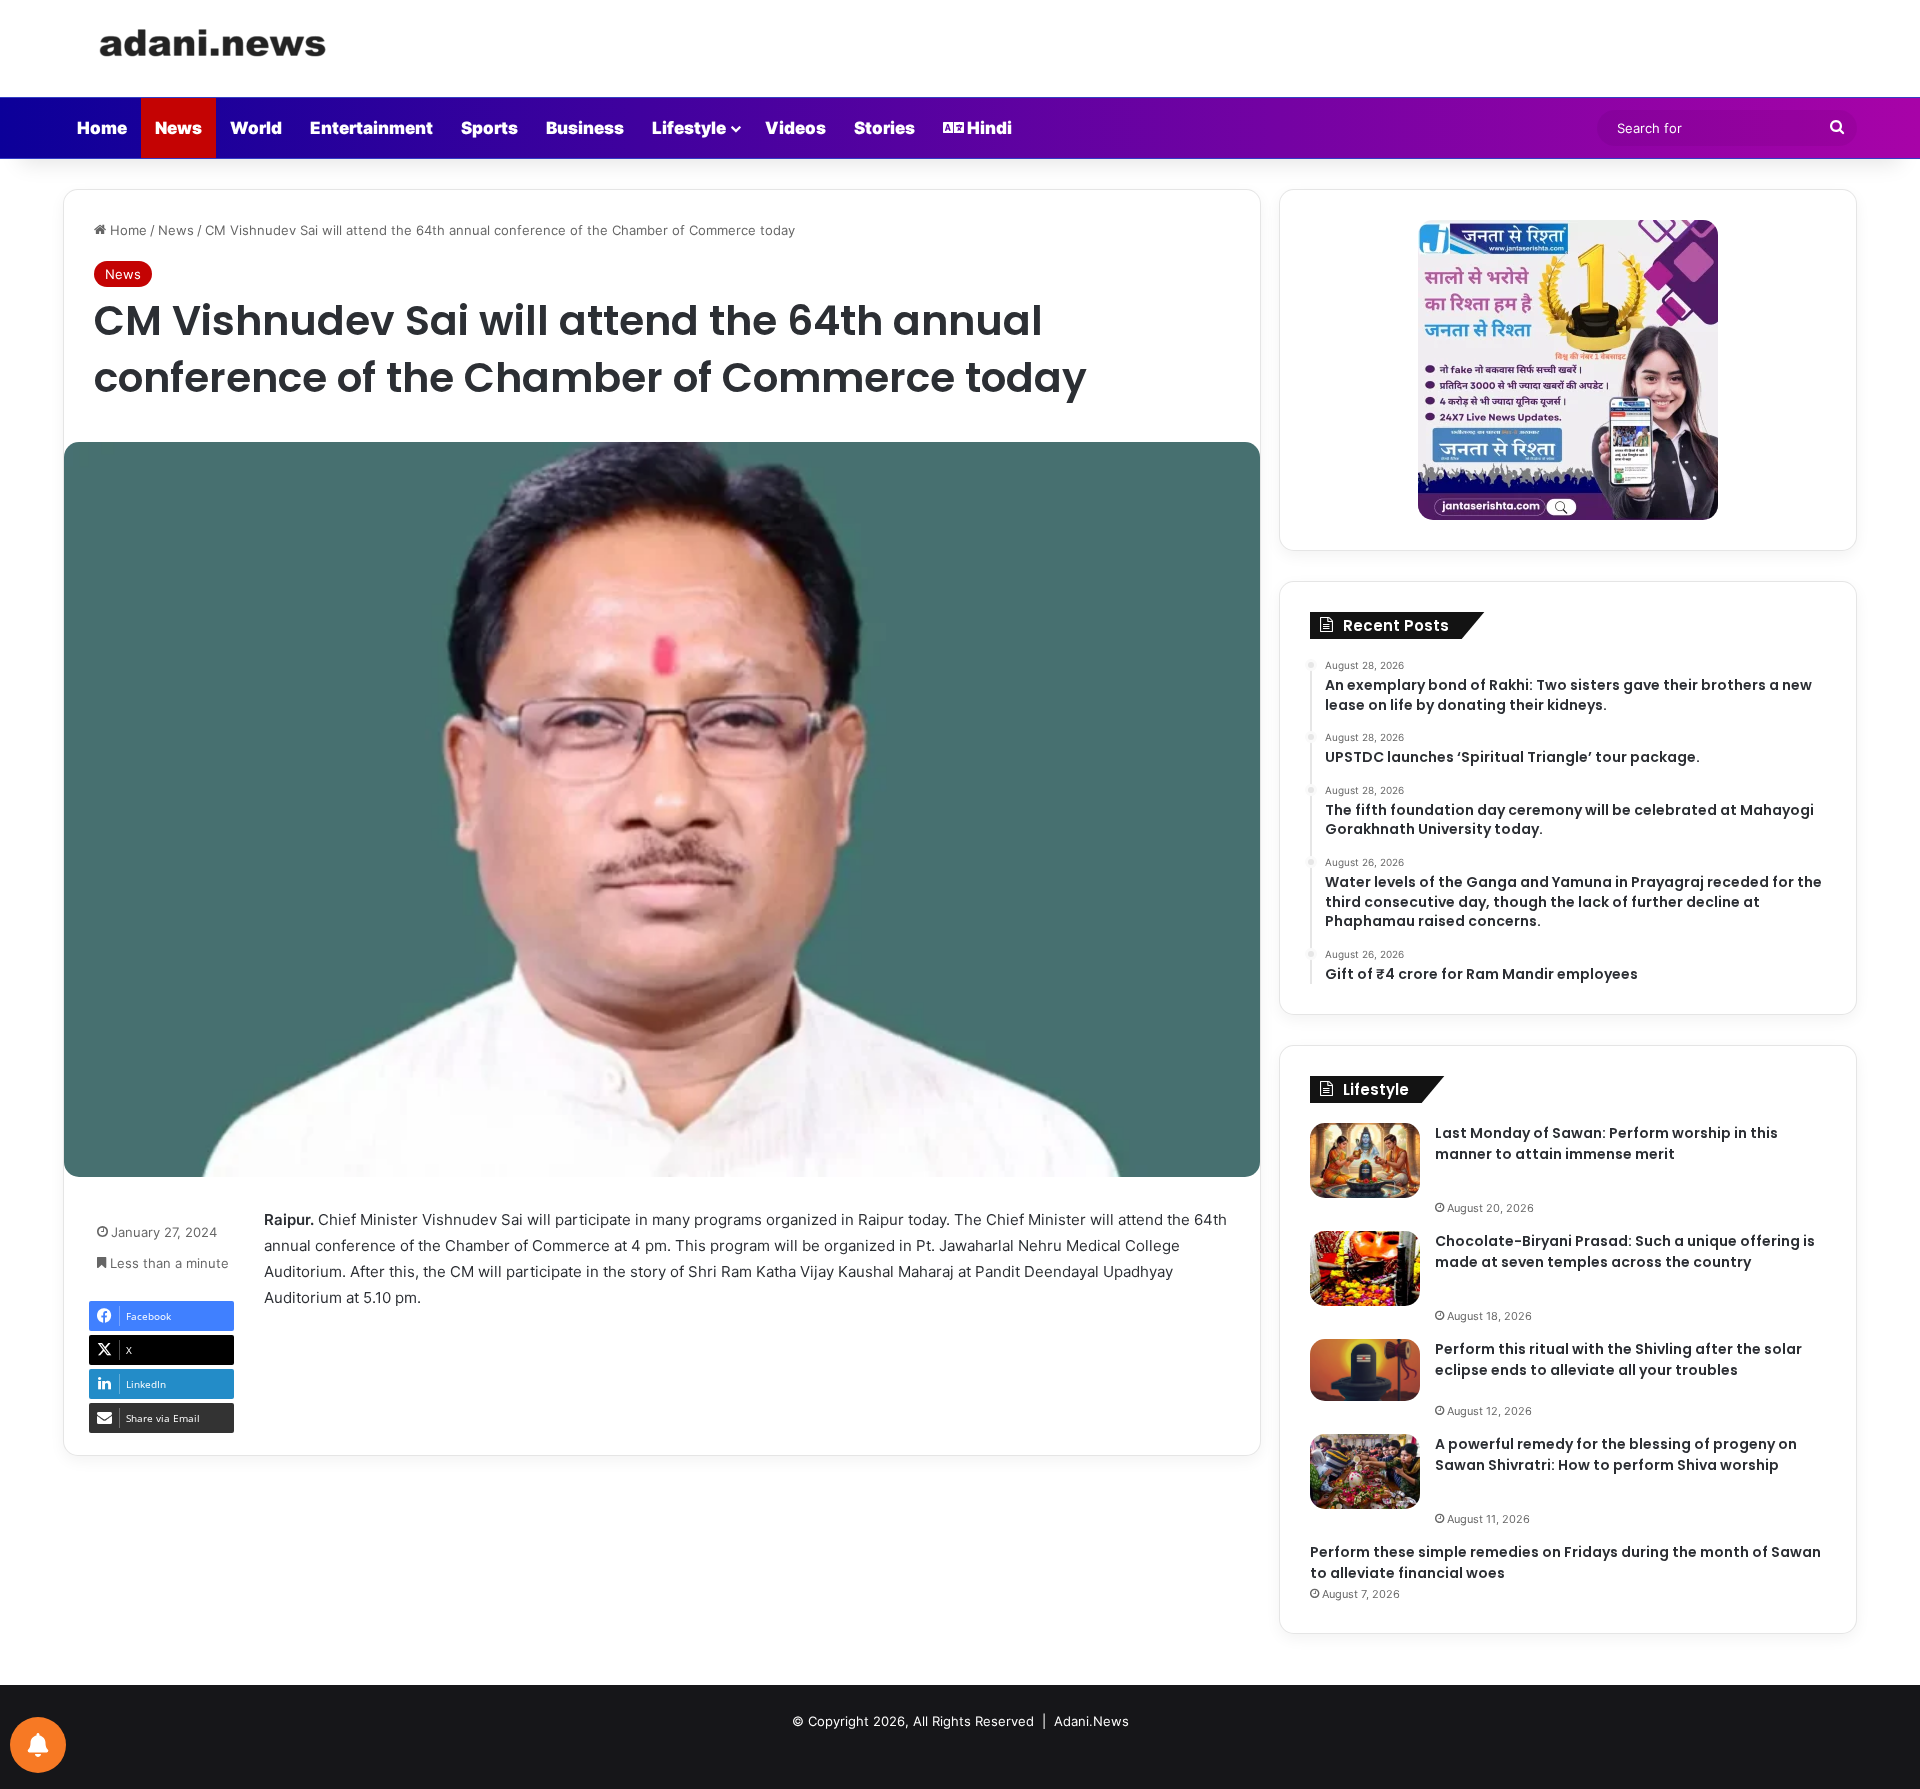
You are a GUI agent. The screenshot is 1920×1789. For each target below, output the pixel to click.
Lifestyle (689, 128)
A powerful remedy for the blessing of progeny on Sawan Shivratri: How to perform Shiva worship (1616, 1454)
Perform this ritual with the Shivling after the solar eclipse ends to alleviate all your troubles (1618, 1359)
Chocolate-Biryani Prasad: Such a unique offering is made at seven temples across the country (1625, 1251)
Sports (489, 128)
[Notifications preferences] (38, 1745)
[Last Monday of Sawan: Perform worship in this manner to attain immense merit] (1365, 1160)
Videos (795, 128)
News (178, 128)
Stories (884, 128)
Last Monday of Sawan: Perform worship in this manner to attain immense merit (1606, 1143)
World (256, 128)
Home (102, 128)
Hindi (988, 128)
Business (585, 128)
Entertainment (371, 128)
